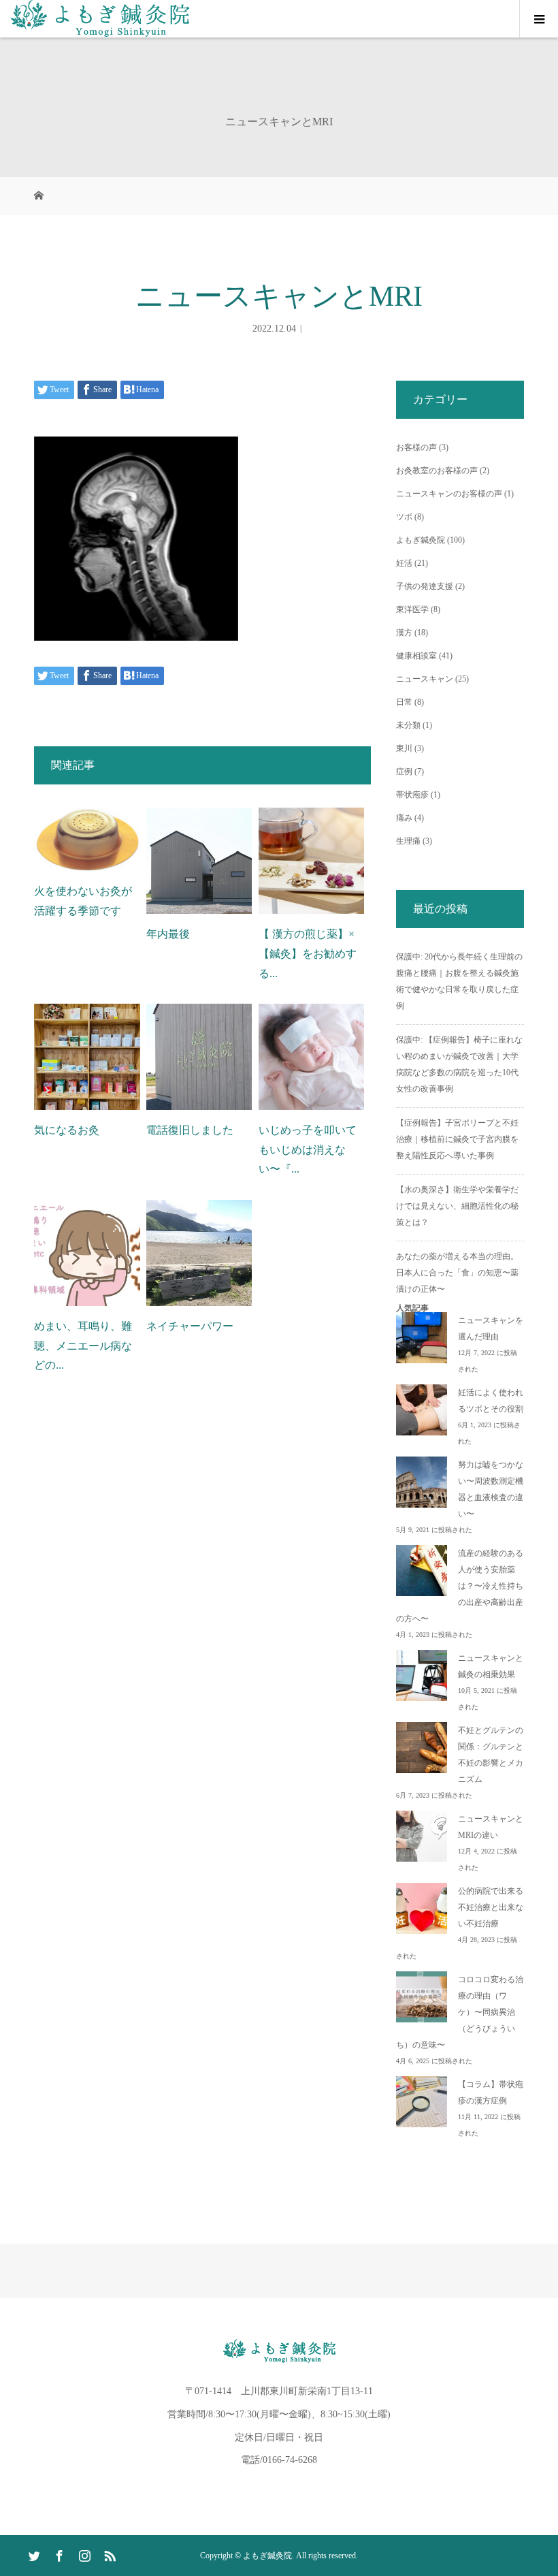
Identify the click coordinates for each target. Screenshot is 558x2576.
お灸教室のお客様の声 (437, 471)
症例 (404, 772)
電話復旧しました (190, 1130)
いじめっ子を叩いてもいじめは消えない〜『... (308, 1150)
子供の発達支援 (425, 586)
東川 (404, 748)
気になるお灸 (67, 1130)
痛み (404, 818)
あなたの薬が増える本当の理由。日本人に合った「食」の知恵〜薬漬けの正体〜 (457, 1273)
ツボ (404, 517)
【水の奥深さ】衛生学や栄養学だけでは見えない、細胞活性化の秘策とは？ (457, 1206)
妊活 (404, 563)
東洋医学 (412, 609)
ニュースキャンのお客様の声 (449, 494)
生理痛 (408, 841)
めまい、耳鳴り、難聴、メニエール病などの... (83, 1346)
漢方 (404, 633)
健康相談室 (416, 656)
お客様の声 (416, 447)
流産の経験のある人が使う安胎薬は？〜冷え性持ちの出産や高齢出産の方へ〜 (460, 1586)
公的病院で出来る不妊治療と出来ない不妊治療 (491, 1907)
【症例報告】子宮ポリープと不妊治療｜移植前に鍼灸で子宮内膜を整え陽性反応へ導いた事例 (457, 1139)
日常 (404, 702)
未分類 (408, 725)
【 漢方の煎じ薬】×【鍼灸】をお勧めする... (308, 954)
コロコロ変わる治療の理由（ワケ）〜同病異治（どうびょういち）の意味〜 (460, 2012)
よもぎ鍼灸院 (421, 540)
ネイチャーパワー (190, 1326)
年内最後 (168, 934)
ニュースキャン (425, 679)
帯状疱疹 (412, 795)
